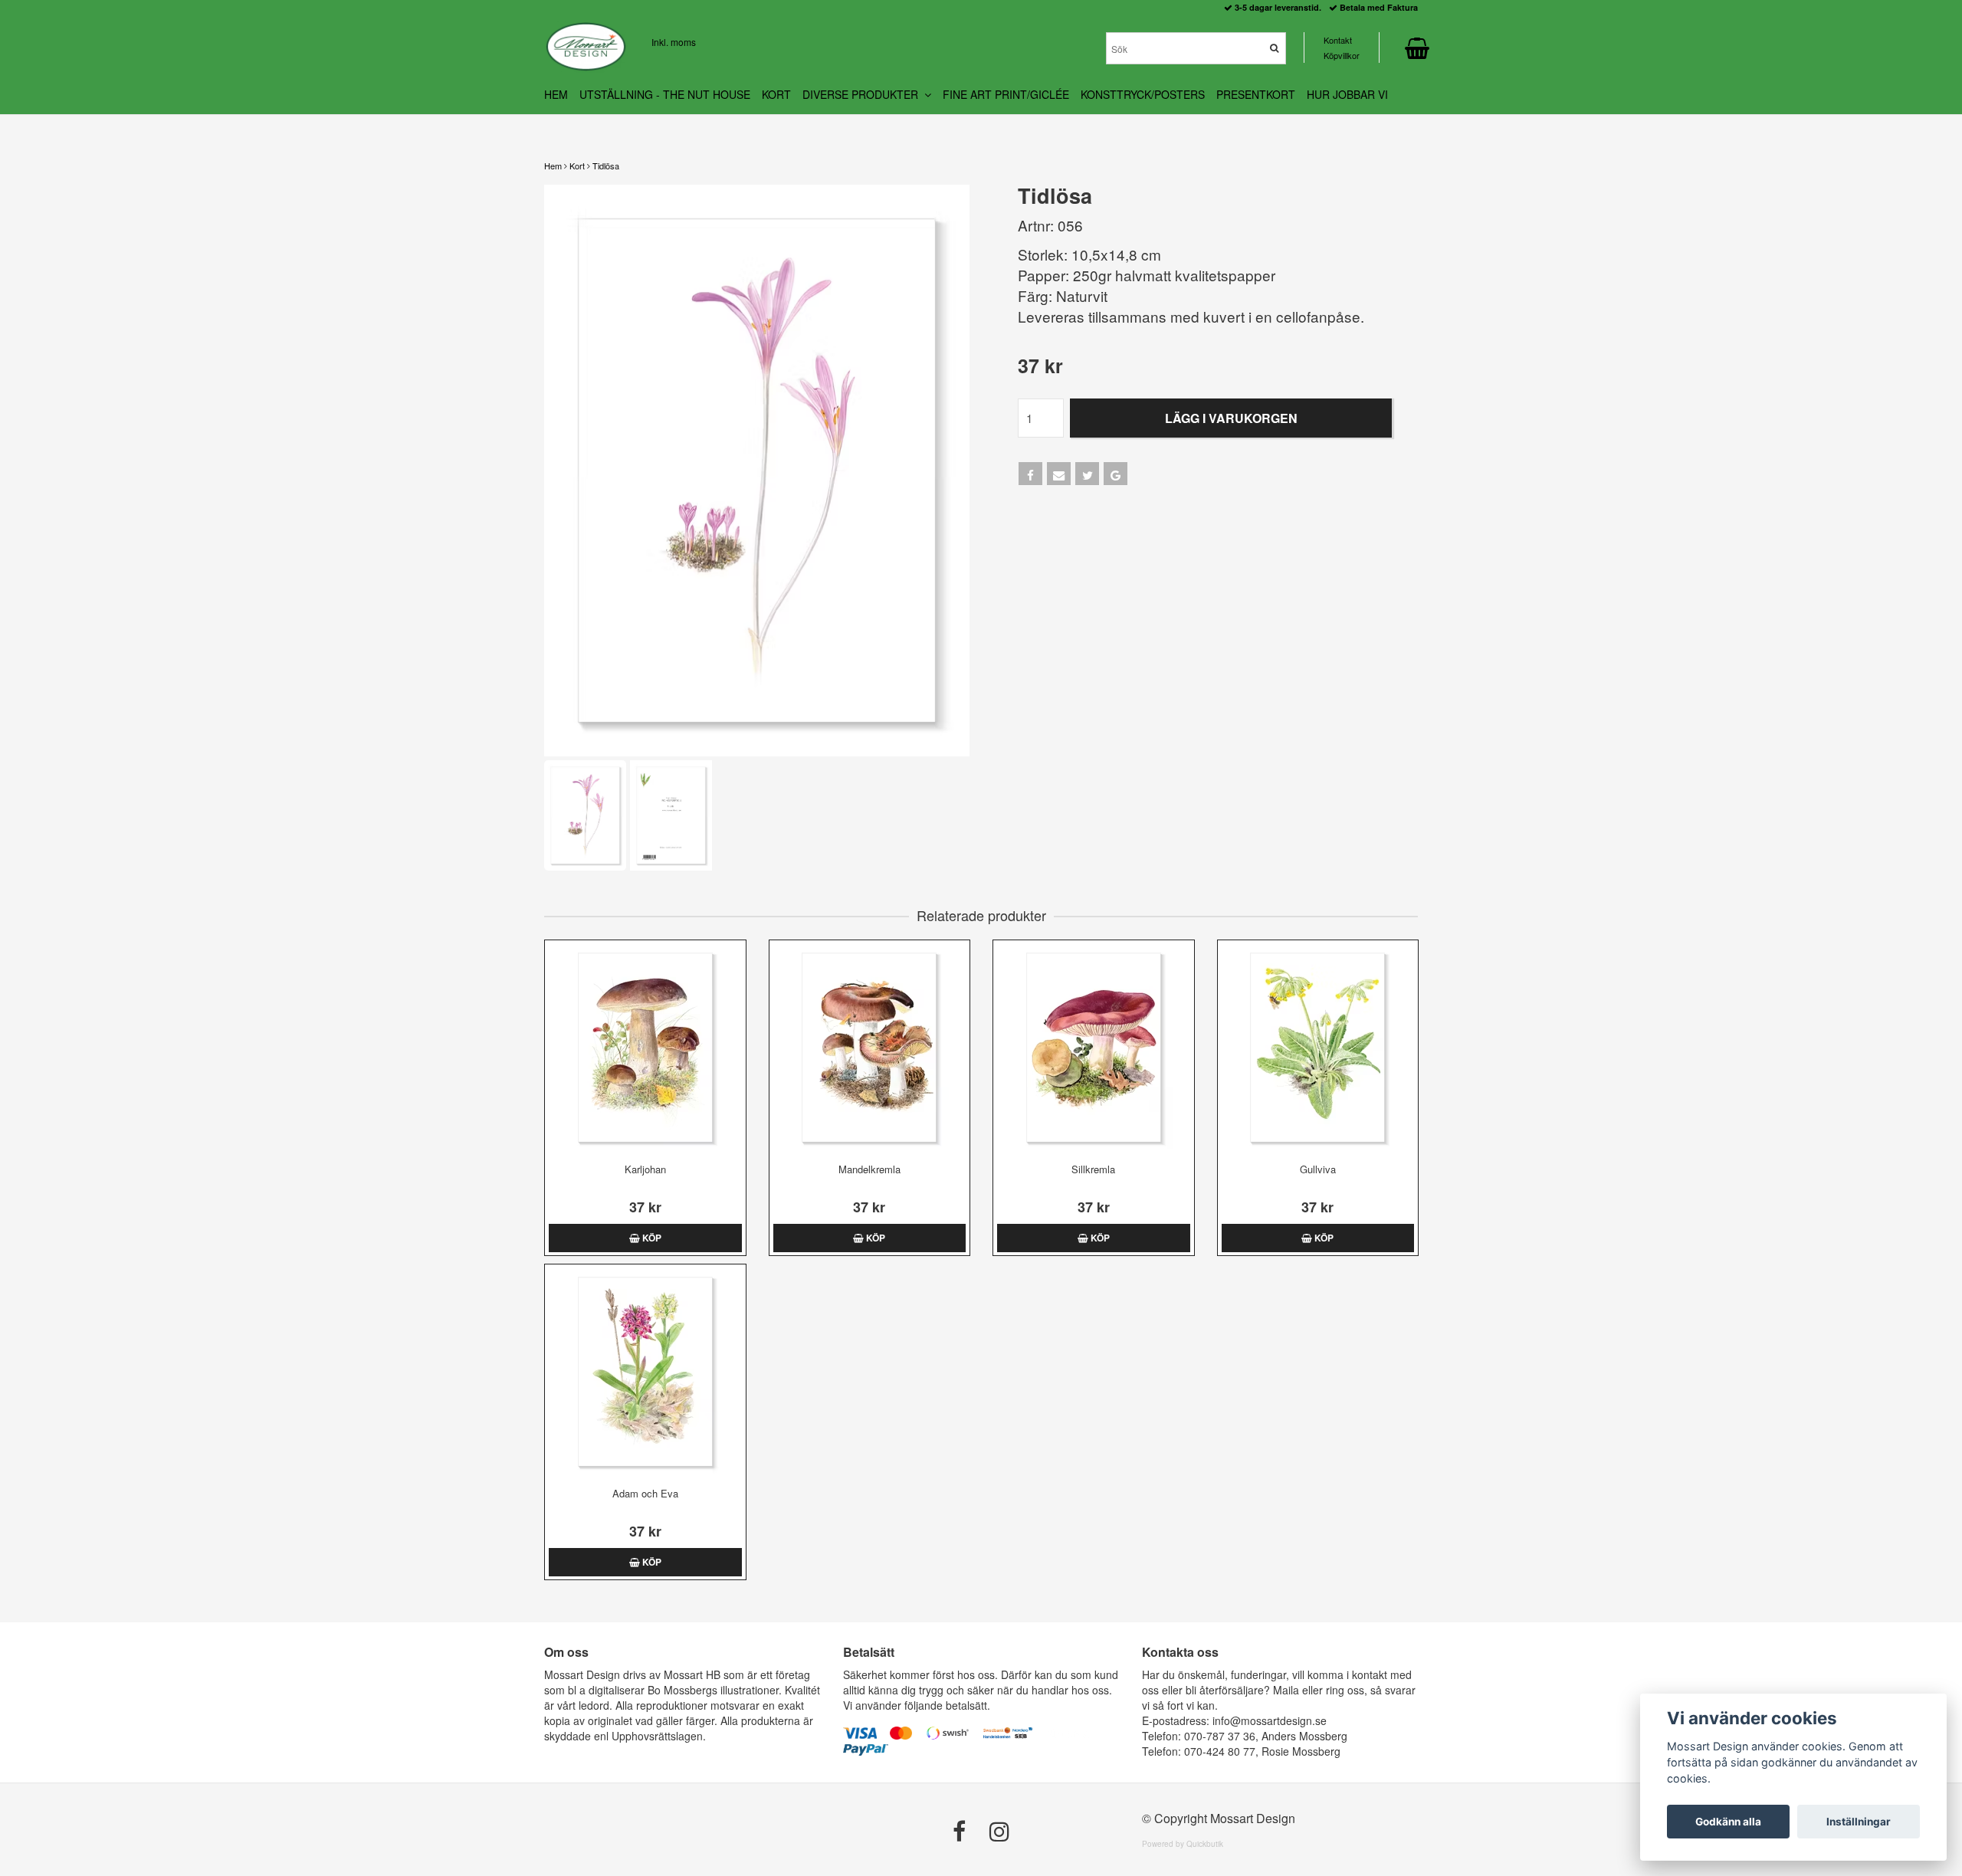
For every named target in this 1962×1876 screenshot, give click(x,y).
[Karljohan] (645, 1048)
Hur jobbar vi (1347, 94)
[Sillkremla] (1094, 1048)
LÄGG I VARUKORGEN (1231, 418)
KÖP (651, 1238)
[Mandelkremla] (870, 1048)
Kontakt (1338, 40)
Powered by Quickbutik (1183, 1844)
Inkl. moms (674, 42)
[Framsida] (757, 471)
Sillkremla (1093, 1169)
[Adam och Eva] (645, 1372)
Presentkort (1256, 94)
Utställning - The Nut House (665, 94)
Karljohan (645, 1169)
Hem (553, 166)
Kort (577, 166)
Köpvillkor (1342, 55)
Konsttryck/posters (1143, 94)
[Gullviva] (1318, 1048)
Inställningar (1859, 1822)
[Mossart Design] (586, 47)
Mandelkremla (869, 1169)
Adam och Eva (645, 1493)
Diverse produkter (863, 94)
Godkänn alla (1728, 1822)
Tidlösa (606, 166)
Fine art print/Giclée (1006, 94)
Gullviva (1318, 1169)
